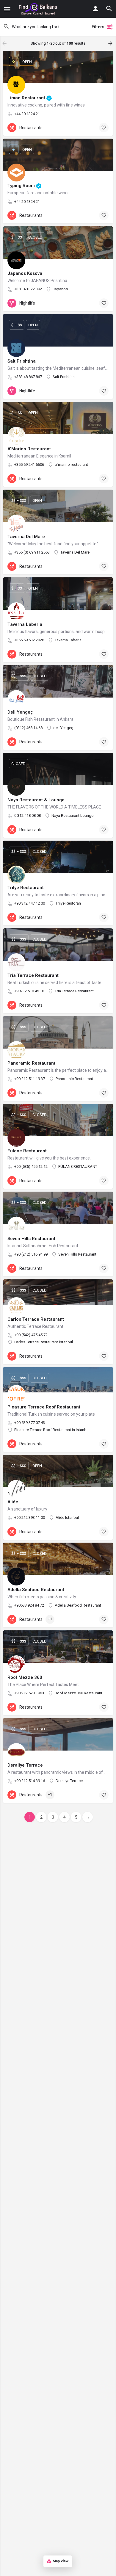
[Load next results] (111, 43)
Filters (98, 27)
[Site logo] (39, 9)
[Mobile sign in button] (95, 9)
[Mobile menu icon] (7, 9)
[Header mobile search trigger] (109, 9)
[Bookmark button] (104, 128)
